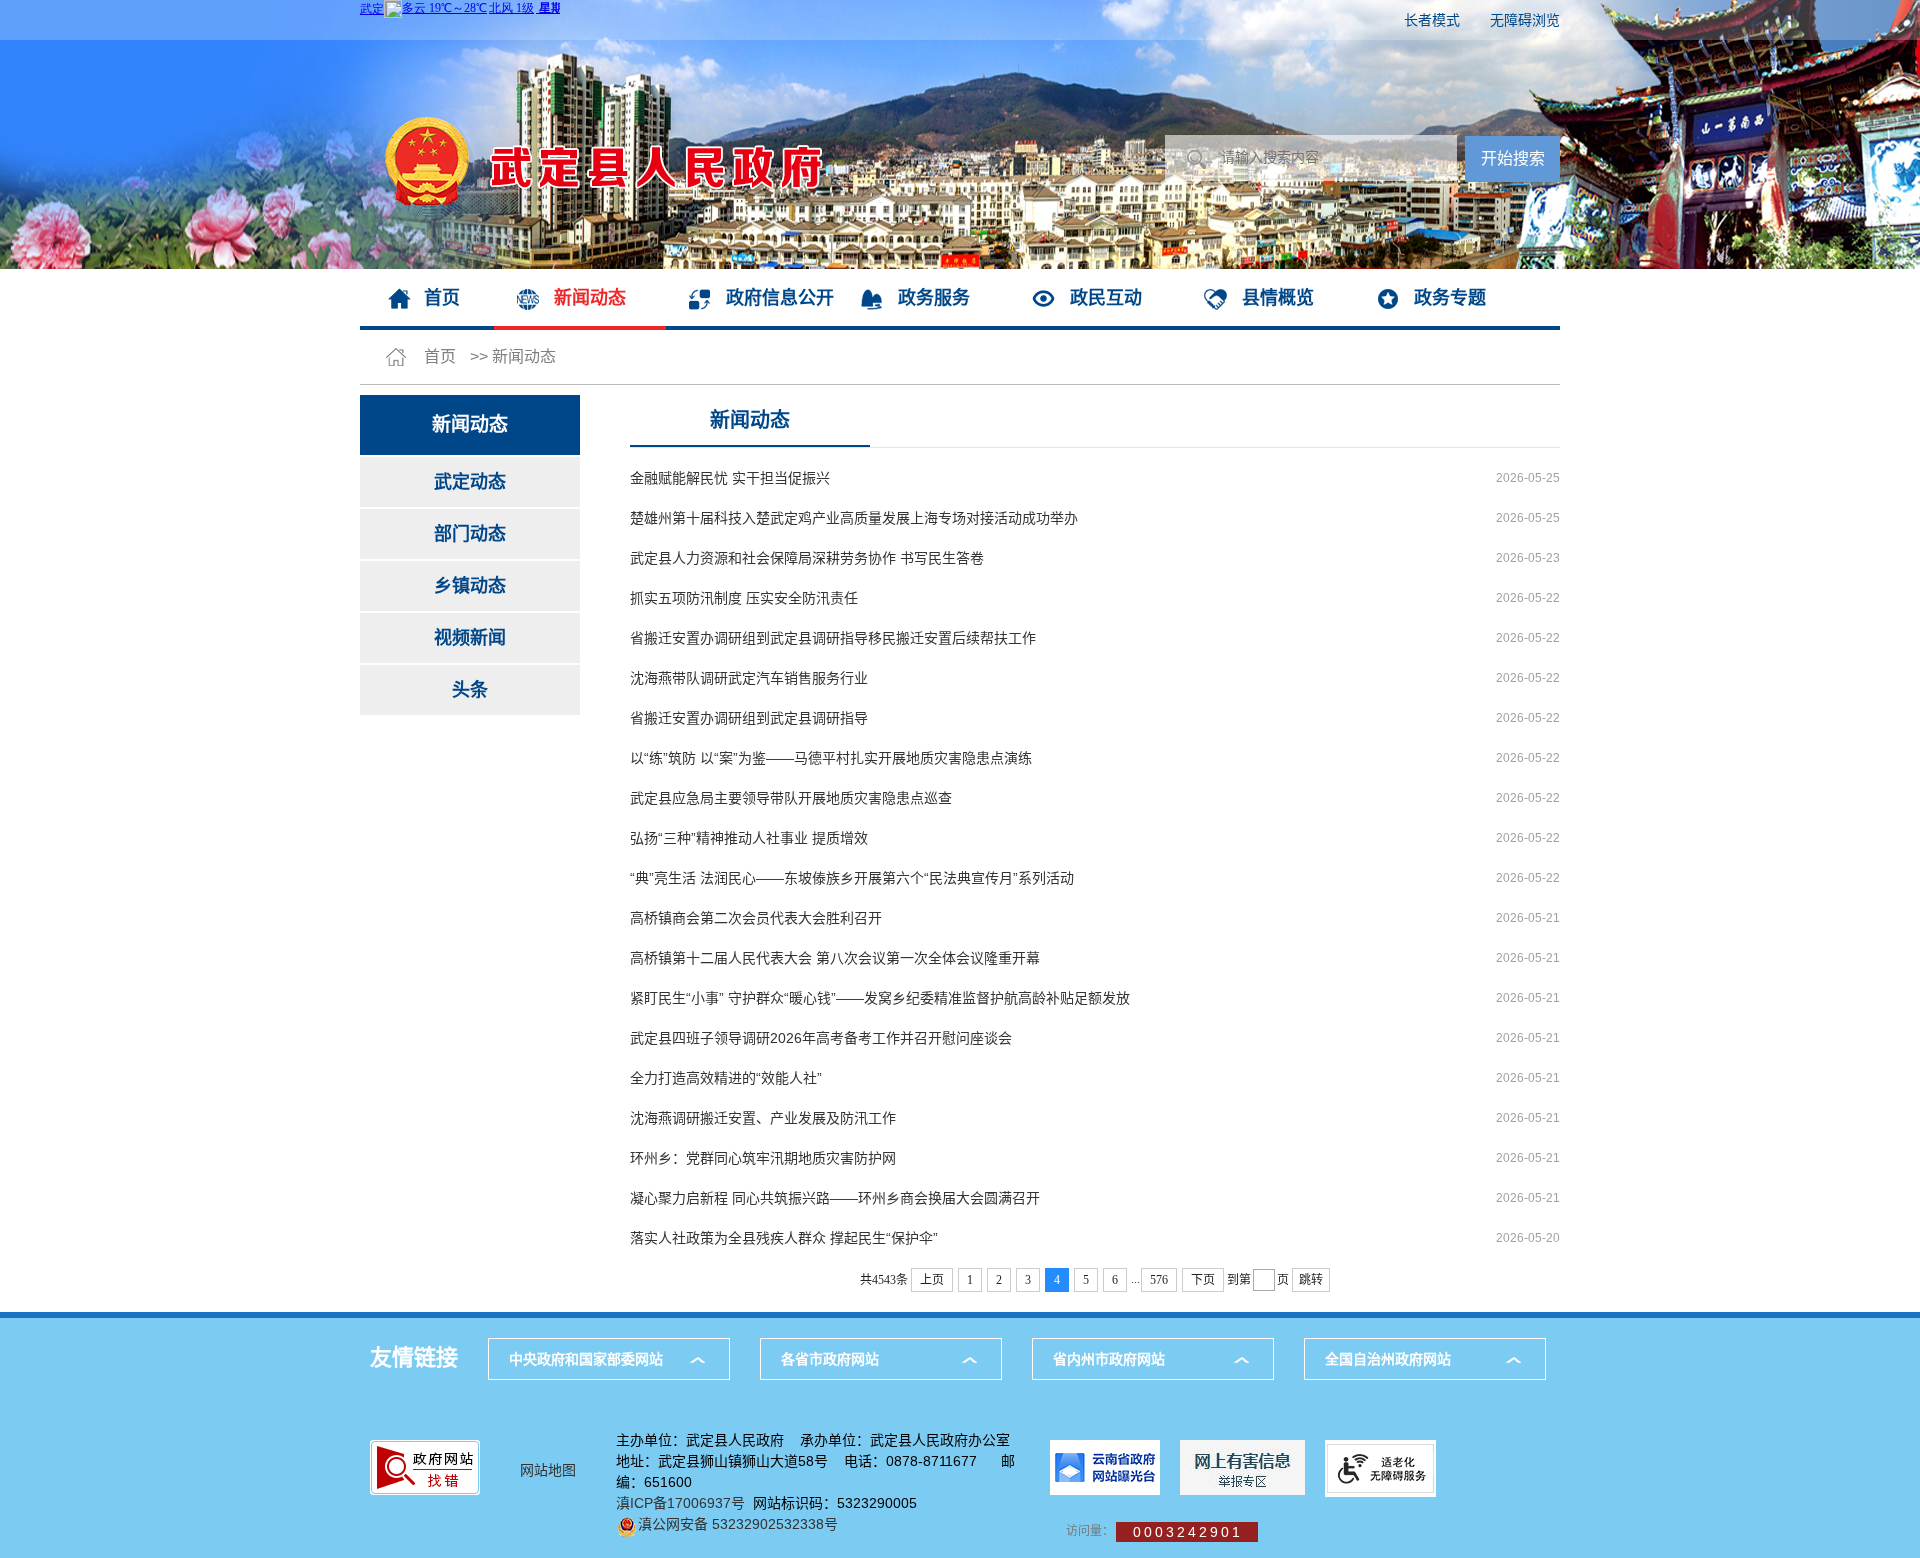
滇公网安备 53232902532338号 (738, 1524)
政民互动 (1106, 298)
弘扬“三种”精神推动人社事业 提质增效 (749, 838)
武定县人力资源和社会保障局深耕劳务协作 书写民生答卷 (807, 558)
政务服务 (934, 298)
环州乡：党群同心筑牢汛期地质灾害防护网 (763, 1158)
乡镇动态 (470, 586)
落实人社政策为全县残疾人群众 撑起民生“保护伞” (784, 1238)
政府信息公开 (780, 298)
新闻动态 (590, 298)
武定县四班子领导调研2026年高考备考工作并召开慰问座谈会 (821, 1038)
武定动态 (470, 482)
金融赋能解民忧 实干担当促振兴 (730, 478)
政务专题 (1450, 298)
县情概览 (1278, 298)
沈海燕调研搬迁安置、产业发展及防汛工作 (763, 1118)
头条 (470, 690)
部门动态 (470, 534)
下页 (1203, 1280)
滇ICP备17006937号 (680, 1503)
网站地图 (548, 1470)
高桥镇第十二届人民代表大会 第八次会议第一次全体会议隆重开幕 (835, 958)
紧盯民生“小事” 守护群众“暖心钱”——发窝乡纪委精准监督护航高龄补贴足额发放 (880, 998)
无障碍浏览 (1525, 20)
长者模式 (1432, 20)
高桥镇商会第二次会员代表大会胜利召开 (756, 918)
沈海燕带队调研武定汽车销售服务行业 (749, 678)
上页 (932, 1280)
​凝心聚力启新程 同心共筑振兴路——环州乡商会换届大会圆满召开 (835, 1198)
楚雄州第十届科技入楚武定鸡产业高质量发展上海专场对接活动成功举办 (854, 518)
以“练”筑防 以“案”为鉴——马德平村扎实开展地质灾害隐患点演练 (831, 758)
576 (1159, 1280)
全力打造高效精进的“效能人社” (726, 1078)
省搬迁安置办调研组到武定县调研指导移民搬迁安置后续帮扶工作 (833, 638)
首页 (442, 298)
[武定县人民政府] (591, 50)
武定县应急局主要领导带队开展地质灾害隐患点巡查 (791, 798)
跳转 (1311, 1280)
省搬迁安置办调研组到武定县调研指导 (749, 718)
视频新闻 (470, 638)
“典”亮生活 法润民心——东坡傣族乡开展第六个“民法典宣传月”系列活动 (852, 878)
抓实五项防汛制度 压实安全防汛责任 (744, 598)
